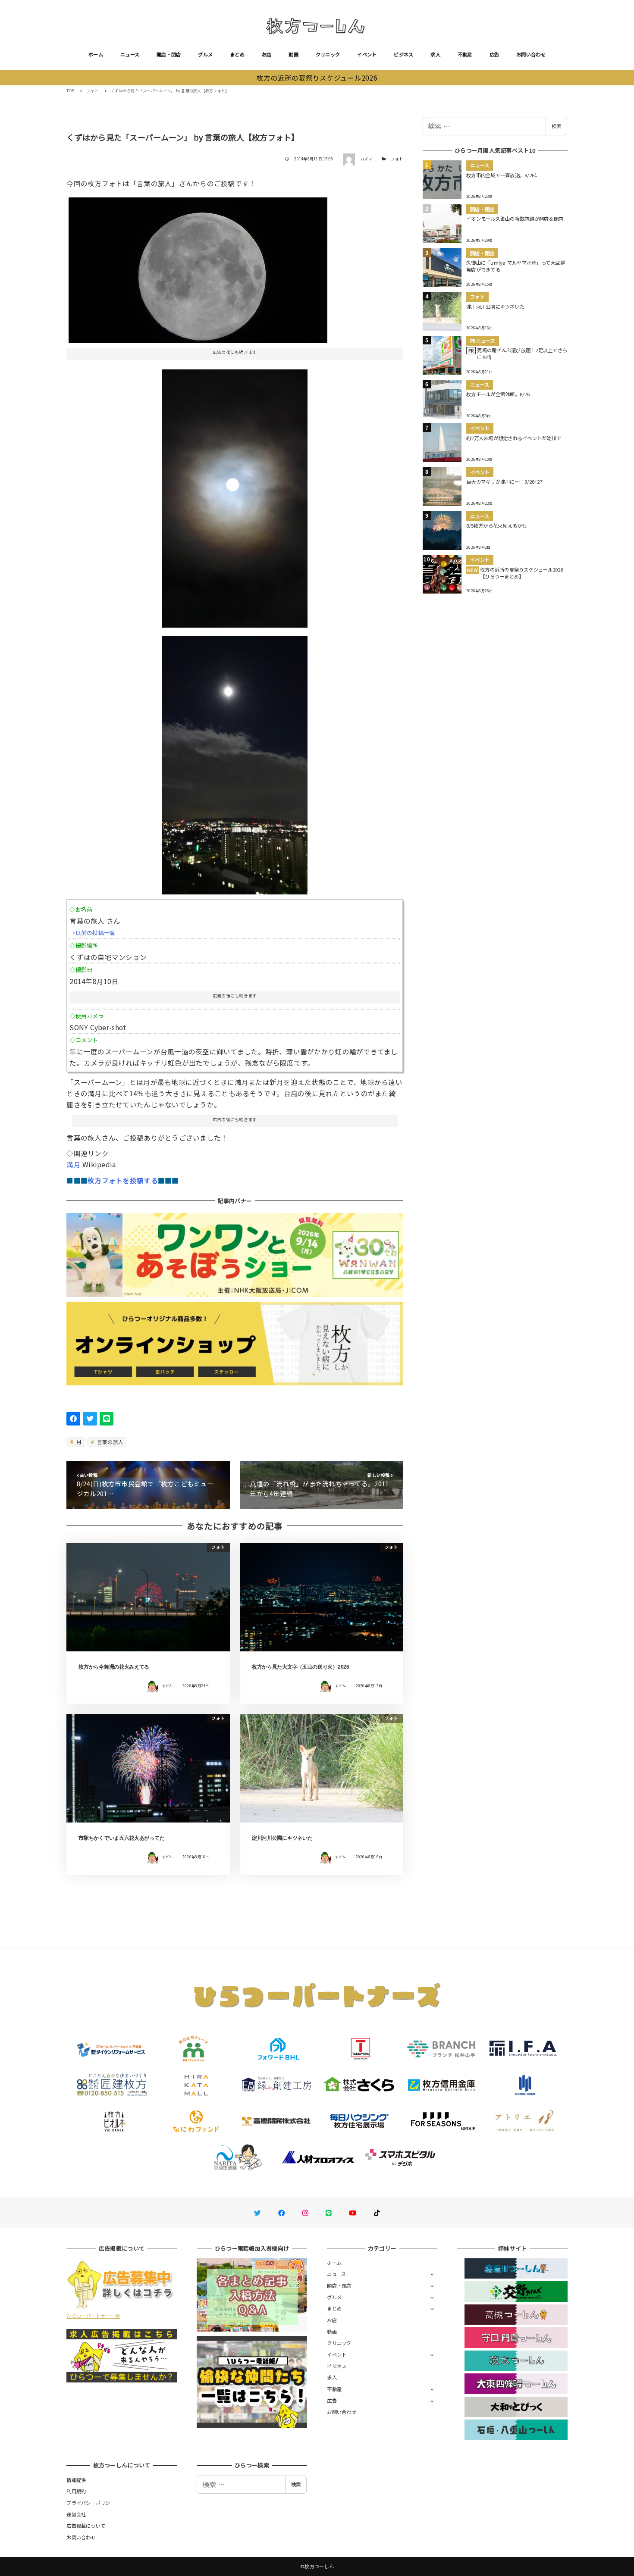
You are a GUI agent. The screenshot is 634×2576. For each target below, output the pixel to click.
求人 (435, 54)
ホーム (96, 54)
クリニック (328, 54)
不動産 (465, 54)
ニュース (130, 54)
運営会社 (76, 2514)
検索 (556, 126)
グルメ (205, 54)
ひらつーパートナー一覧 (93, 2316)
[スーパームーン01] (198, 267)
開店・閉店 (169, 54)
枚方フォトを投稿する (123, 1180)
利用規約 (76, 2491)
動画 (293, 54)
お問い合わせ (531, 54)
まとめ (237, 54)
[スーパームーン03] (235, 762)
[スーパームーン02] (235, 495)
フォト (397, 159)
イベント (367, 54)
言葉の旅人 (110, 1442)
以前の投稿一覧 (96, 933)
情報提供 (76, 2480)
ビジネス (403, 54)
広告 (494, 54)
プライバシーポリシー (91, 2503)
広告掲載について (86, 2526)
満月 (74, 1164)
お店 (267, 54)
